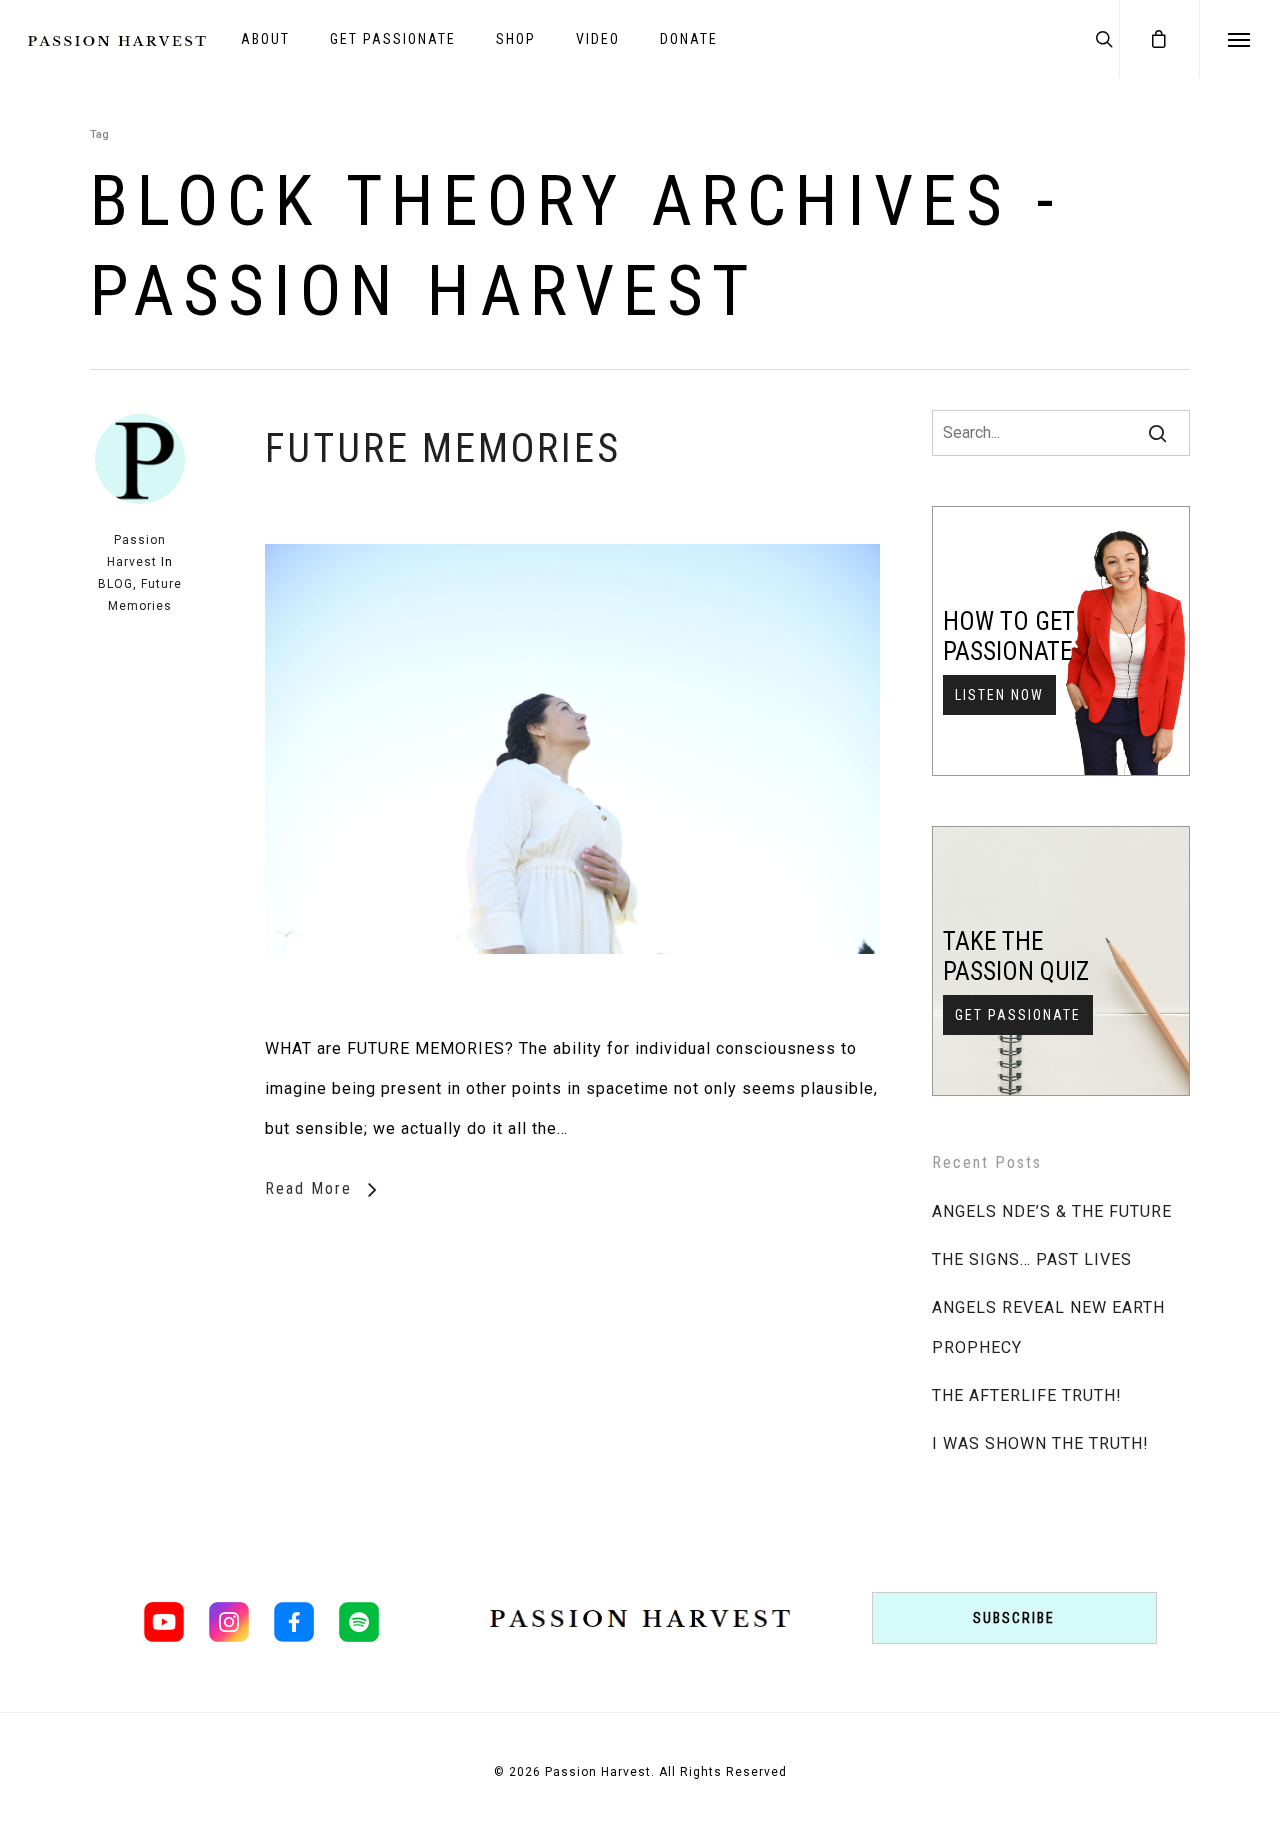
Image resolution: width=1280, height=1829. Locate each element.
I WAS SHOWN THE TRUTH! (1040, 1443)
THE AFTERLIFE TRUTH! (1027, 1395)
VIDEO (598, 39)
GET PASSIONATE (393, 39)
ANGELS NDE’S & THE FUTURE (1052, 1211)
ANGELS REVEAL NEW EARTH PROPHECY (1048, 1327)
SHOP (516, 39)
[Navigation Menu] (1239, 39)
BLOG (115, 584)
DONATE (689, 39)
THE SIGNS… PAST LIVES (1032, 1259)
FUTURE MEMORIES (443, 448)
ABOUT (265, 39)
